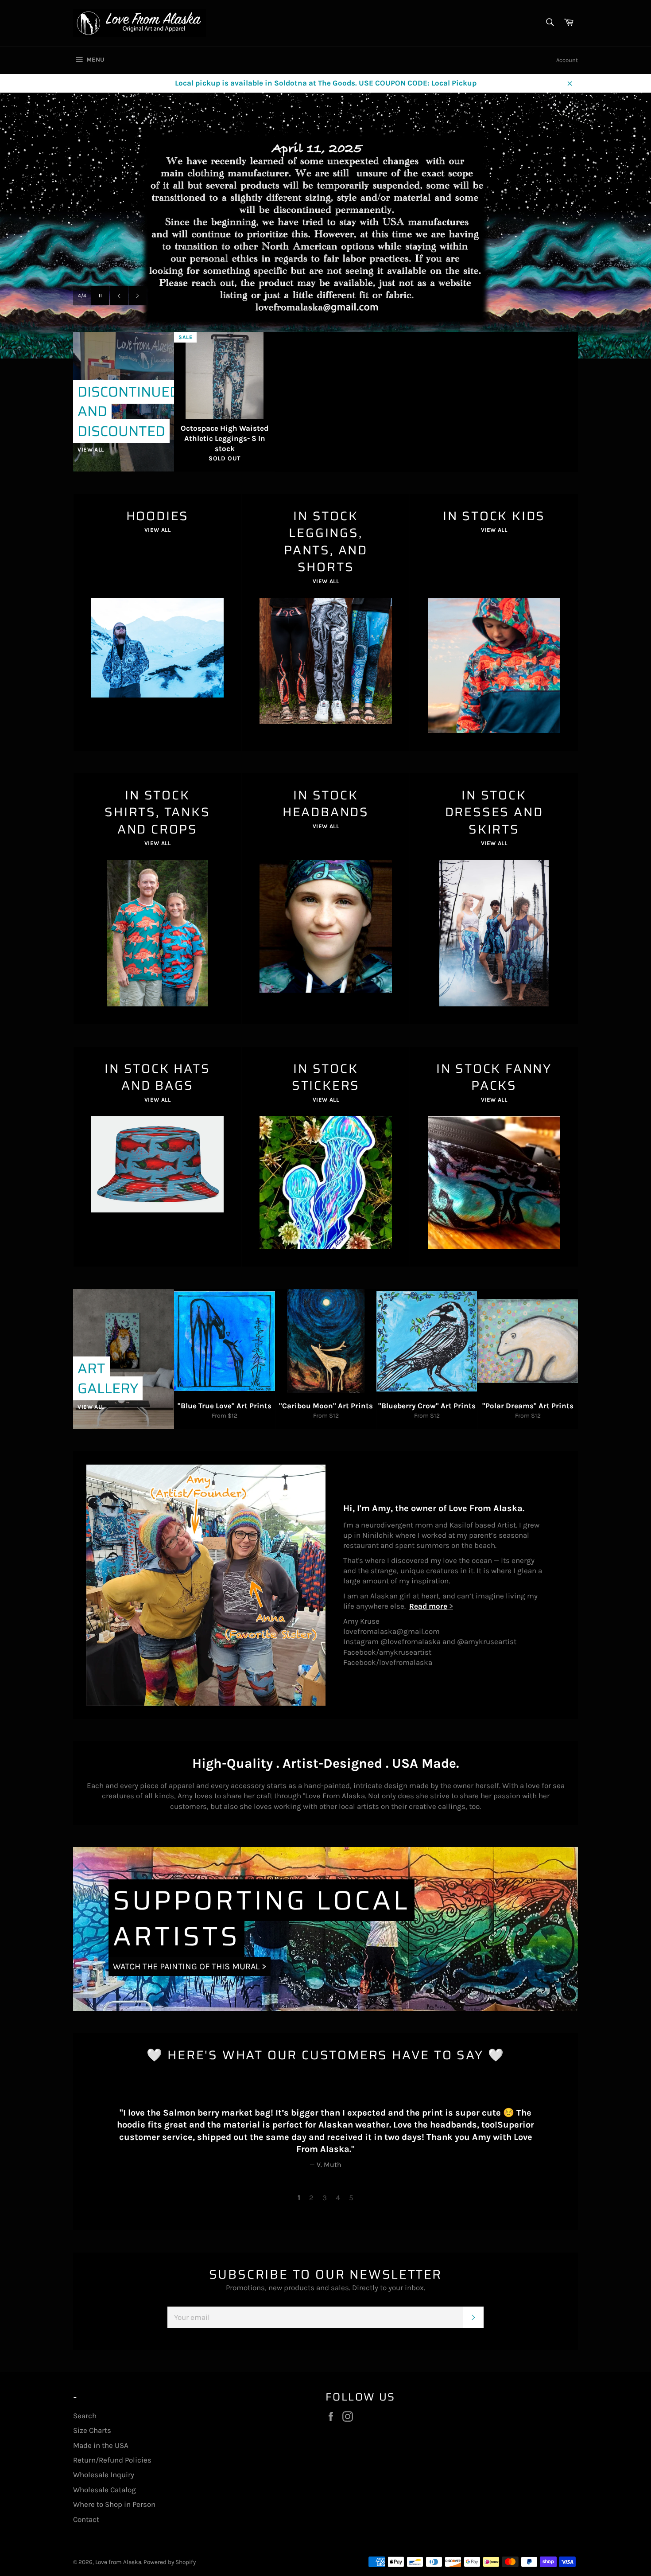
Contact (86, 2519)
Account (567, 60)
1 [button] (299, 2198)
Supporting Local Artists (262, 1918)
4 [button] (338, 2198)
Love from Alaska (118, 2562)
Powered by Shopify (170, 2562)
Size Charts (92, 2430)
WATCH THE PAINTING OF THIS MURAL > (190, 1966)
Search (85, 2416)
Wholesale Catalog (105, 2490)
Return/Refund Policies (112, 2460)
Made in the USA (101, 2445)
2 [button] (311, 2198)
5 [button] (351, 2198)
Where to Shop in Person (114, 2504)
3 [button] (325, 2198)
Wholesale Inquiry (104, 2475)
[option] (325, 226)
